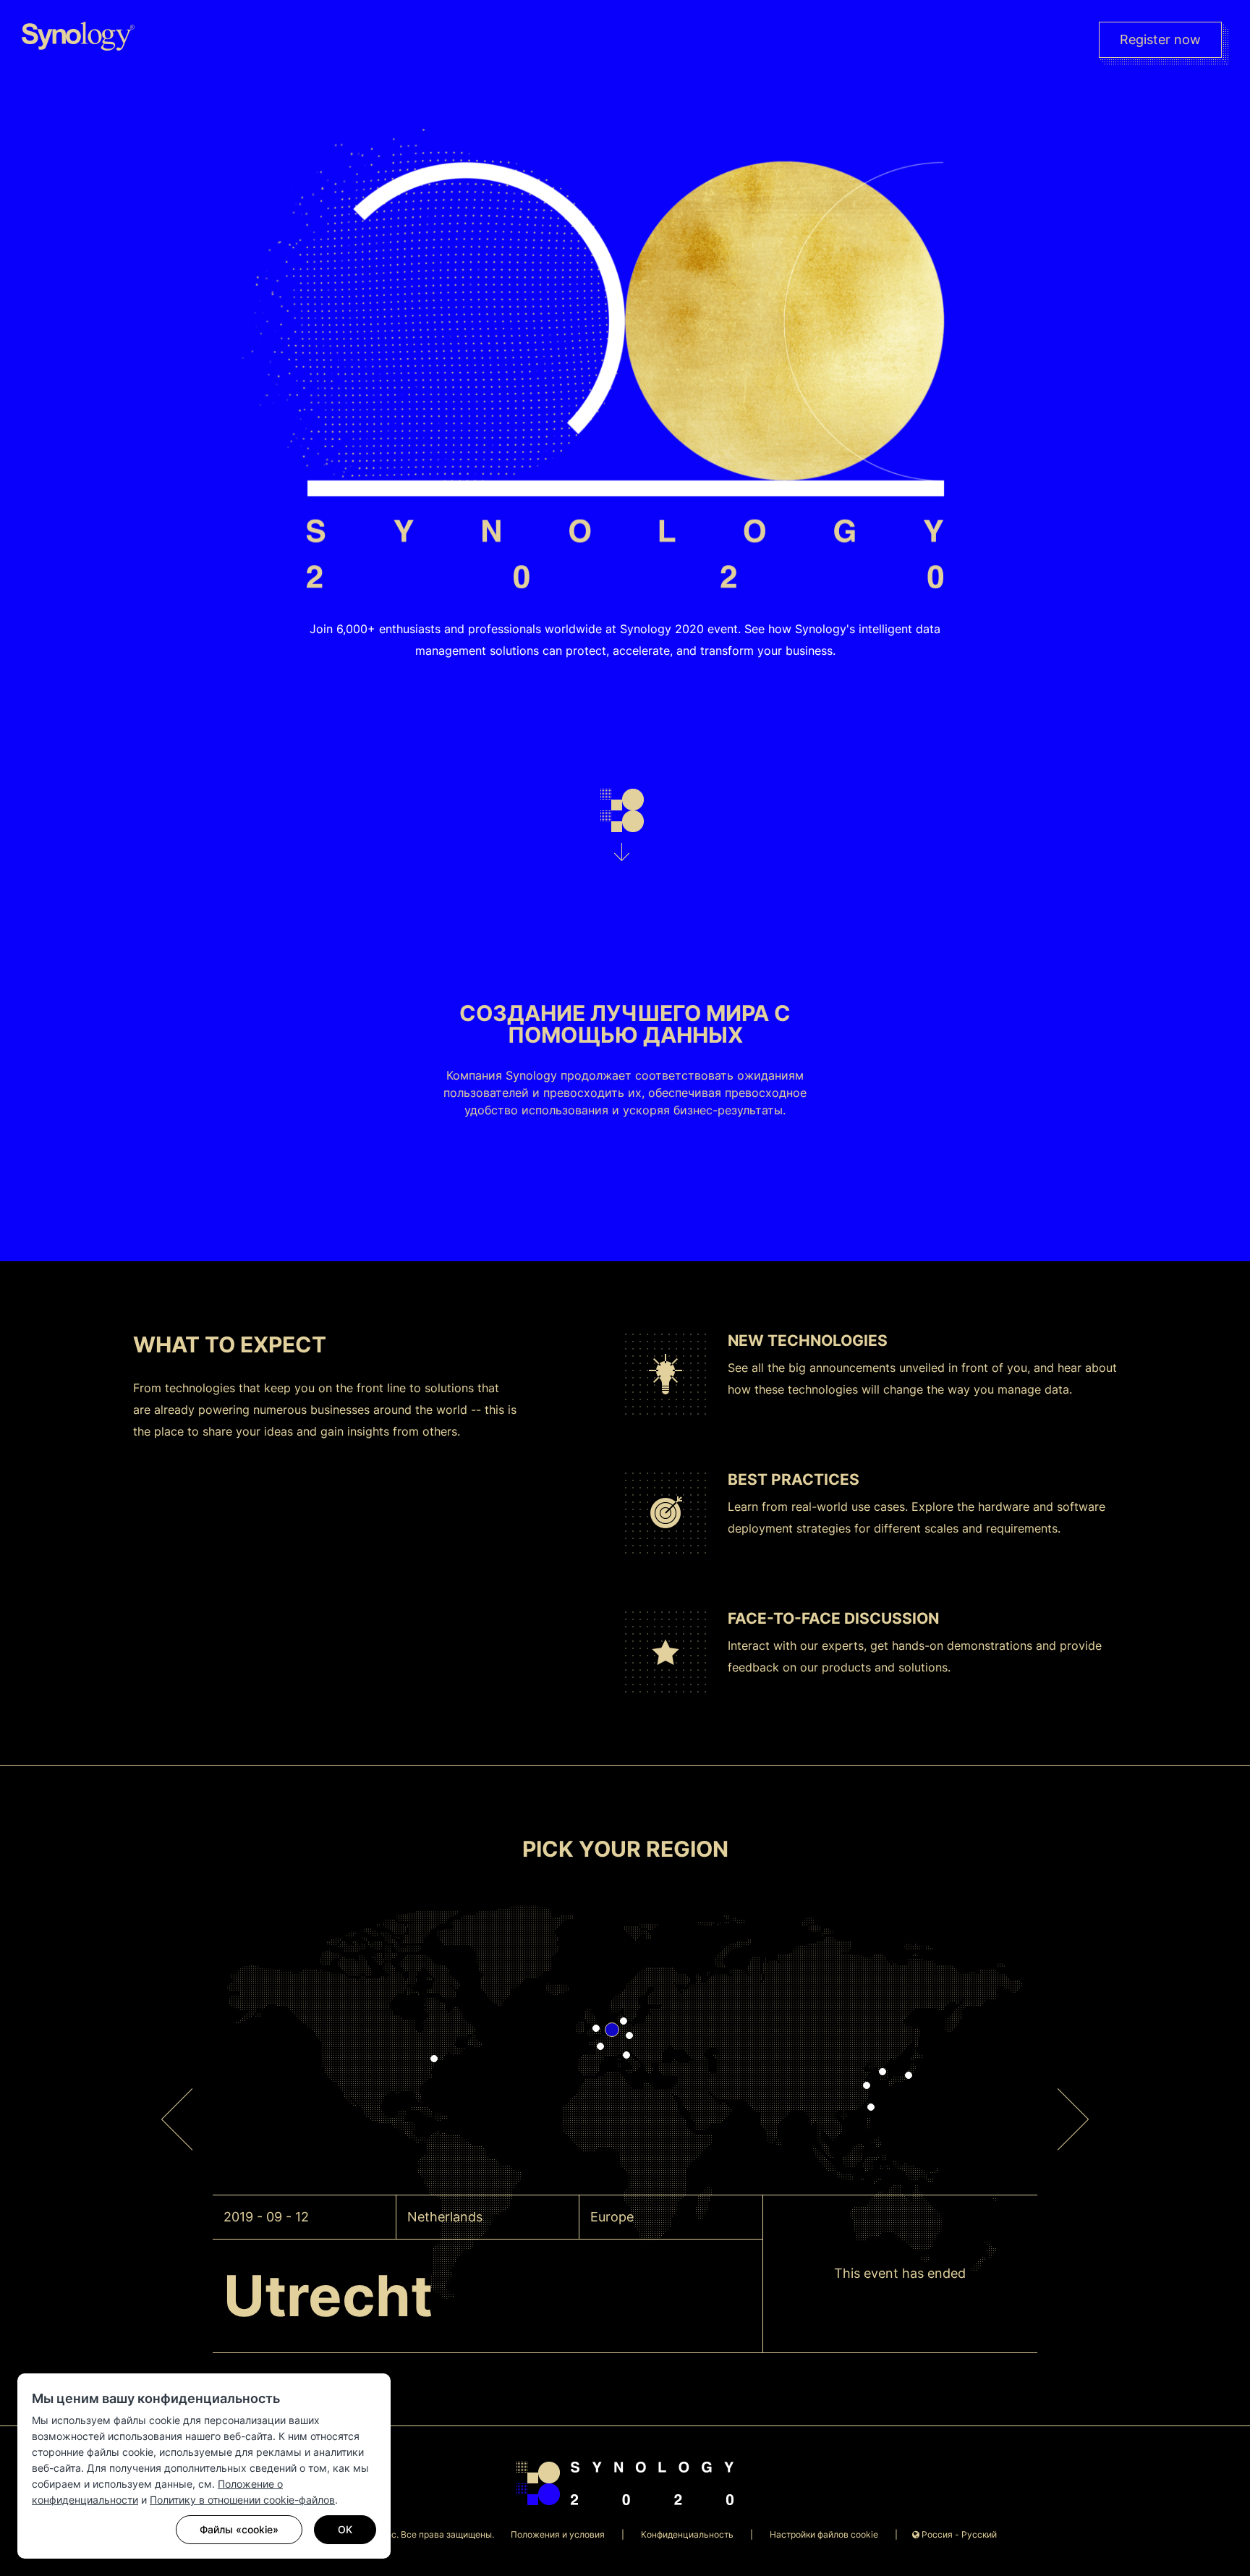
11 (434, 2059)
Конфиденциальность (687, 2534)
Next (1076, 2096)
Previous (177, 2096)
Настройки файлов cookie (824, 2534)
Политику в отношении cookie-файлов (242, 2500)
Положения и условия (558, 2534)
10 (596, 2028)
